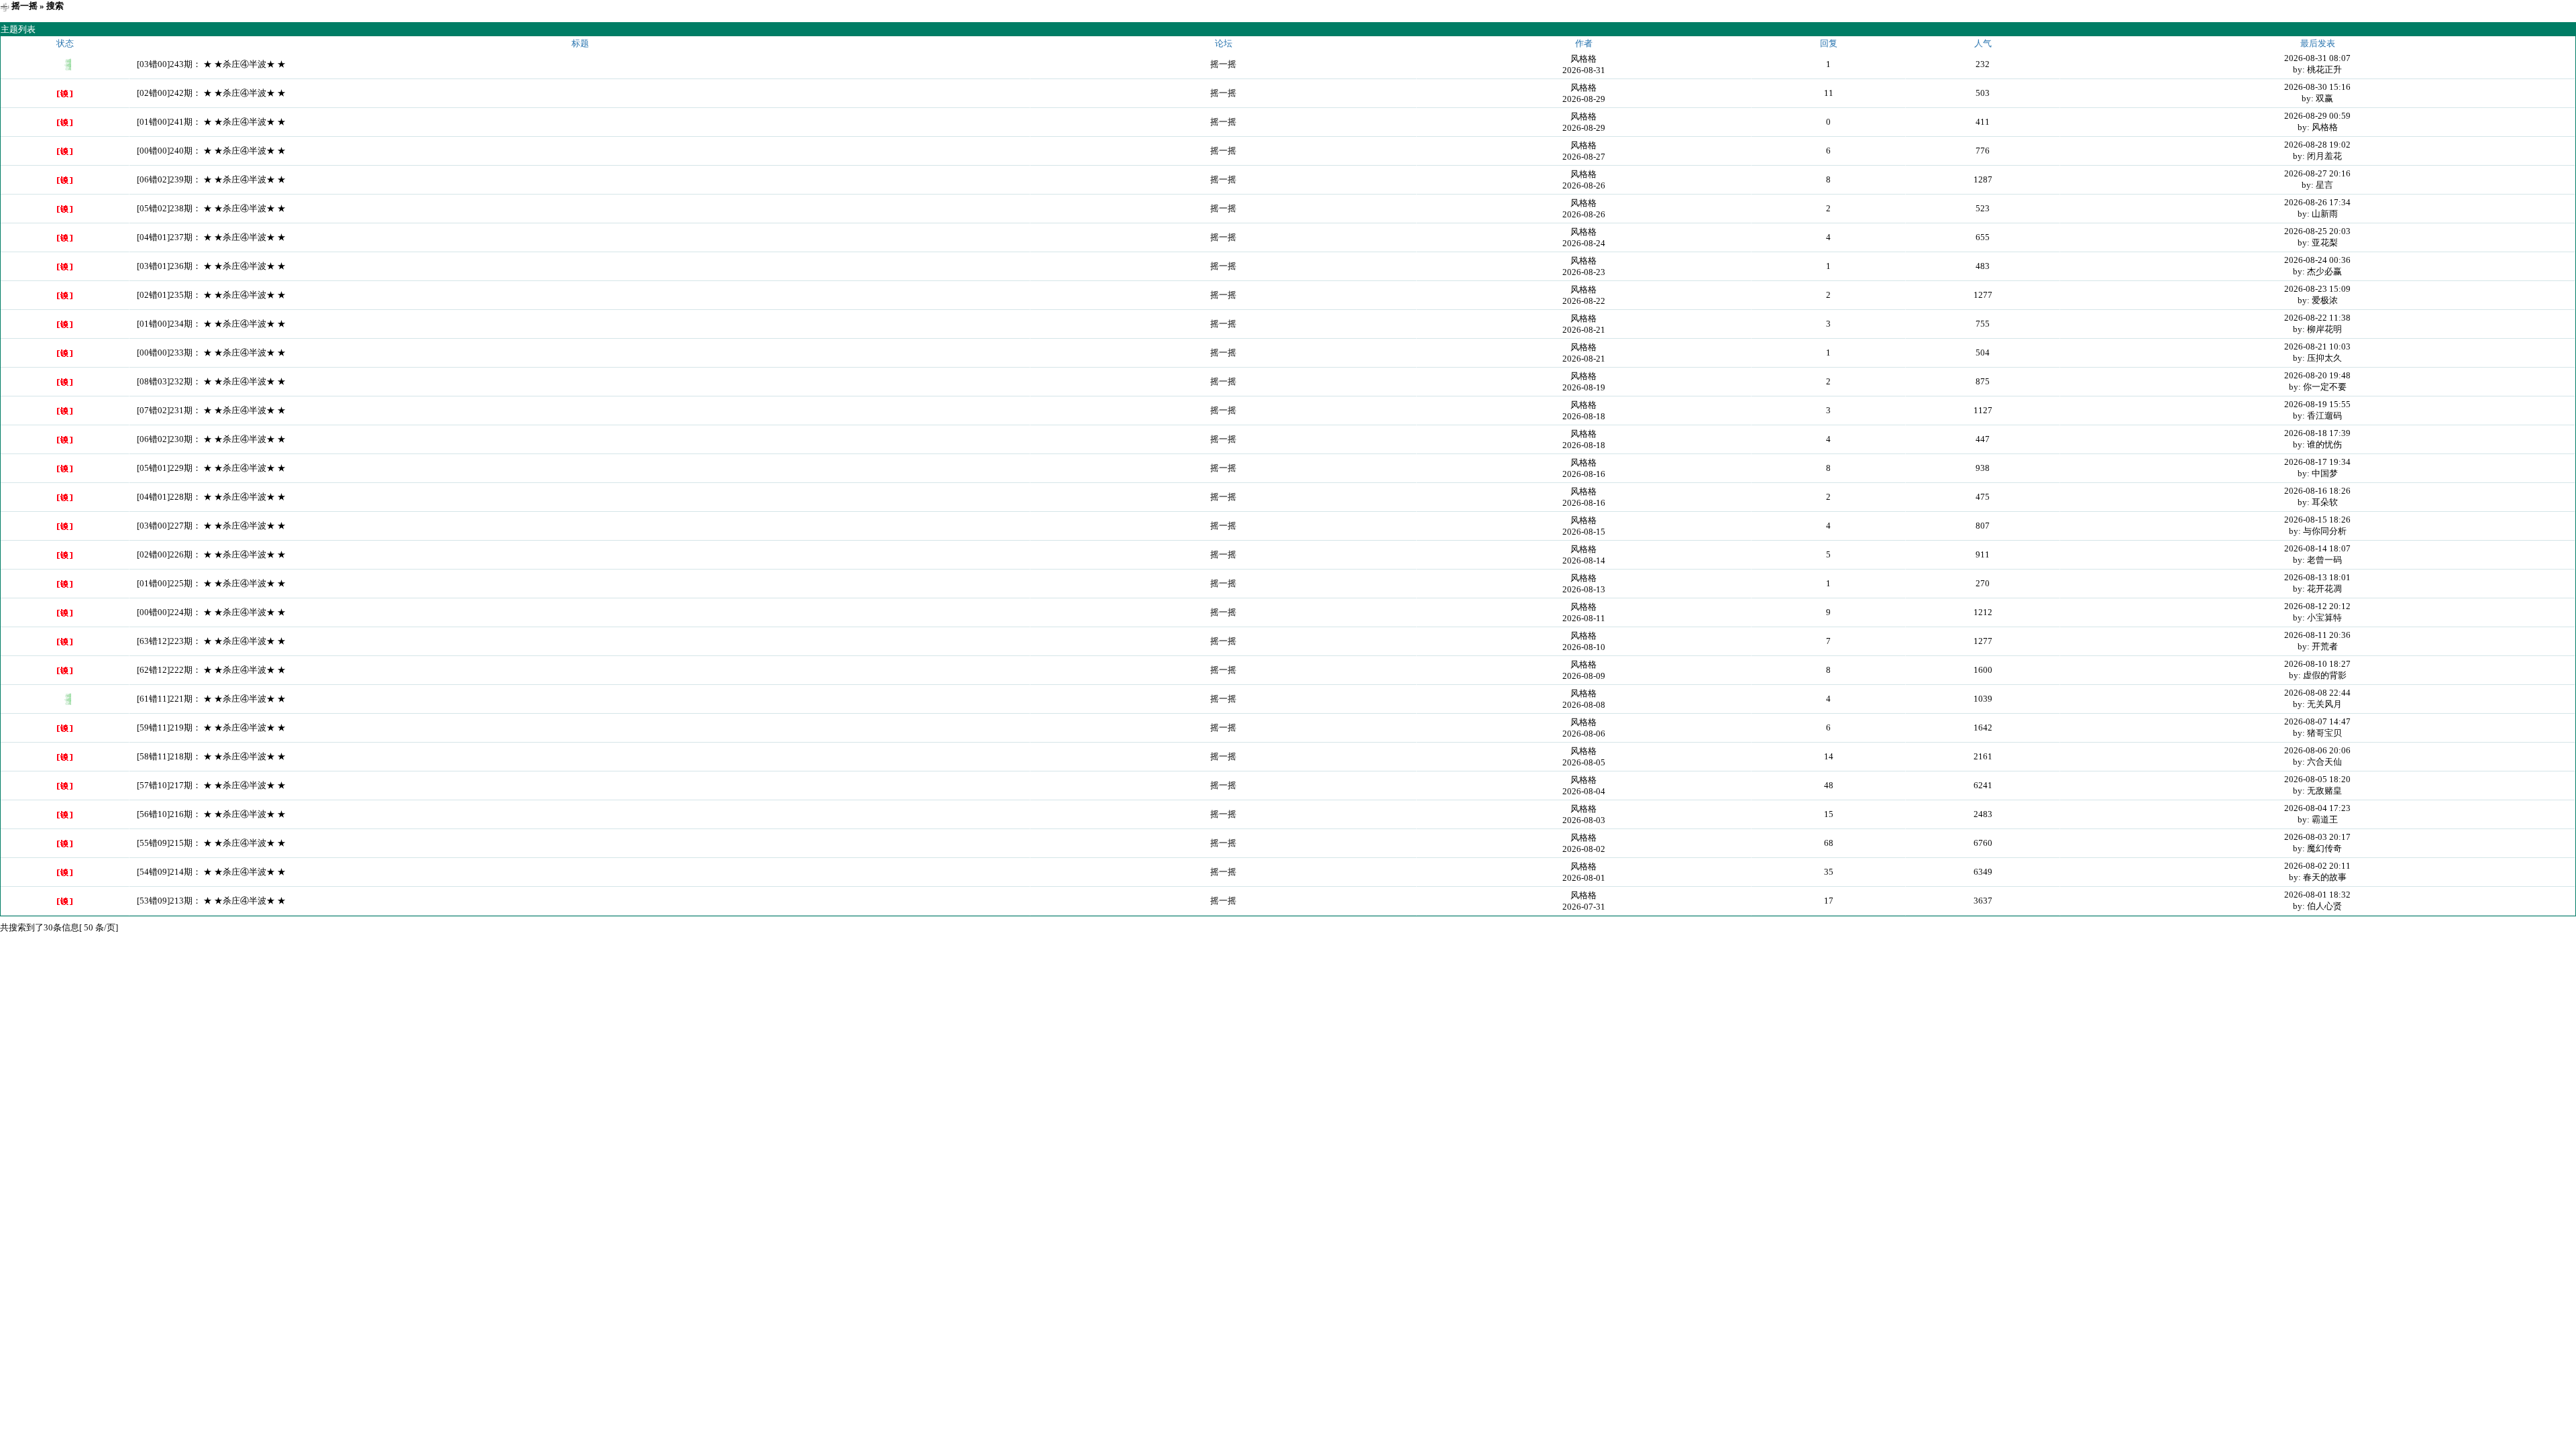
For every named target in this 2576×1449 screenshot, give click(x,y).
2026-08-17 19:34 (2317, 462)
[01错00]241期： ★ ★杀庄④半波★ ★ (211, 122)
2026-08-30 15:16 (2317, 87)
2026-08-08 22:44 (2317, 693)
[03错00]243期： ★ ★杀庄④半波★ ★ (211, 64)
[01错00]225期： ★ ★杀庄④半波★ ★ (211, 583)
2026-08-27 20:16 (2317, 173)
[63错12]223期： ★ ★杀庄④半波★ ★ (211, 641)
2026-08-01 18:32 (2317, 895)
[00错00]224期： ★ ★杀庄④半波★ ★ (211, 612)
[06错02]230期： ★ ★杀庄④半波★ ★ (211, 439)
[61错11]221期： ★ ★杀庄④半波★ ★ (211, 699)
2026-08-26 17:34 (2317, 202)
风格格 (1584, 59)
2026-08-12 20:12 (2317, 606)
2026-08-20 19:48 (2317, 375)
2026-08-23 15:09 (2317, 289)
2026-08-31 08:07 (2317, 58)
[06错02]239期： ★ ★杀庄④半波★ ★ (211, 179)
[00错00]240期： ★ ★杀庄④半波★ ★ (211, 151)
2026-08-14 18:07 (2317, 548)
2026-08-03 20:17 (2317, 837)
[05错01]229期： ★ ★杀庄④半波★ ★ (211, 468)
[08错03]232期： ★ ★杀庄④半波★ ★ (211, 381)
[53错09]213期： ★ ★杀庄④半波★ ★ (211, 901)
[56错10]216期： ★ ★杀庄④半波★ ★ (211, 814)
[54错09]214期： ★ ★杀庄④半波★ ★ (211, 872)
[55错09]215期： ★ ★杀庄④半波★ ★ (211, 843)
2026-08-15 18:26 (2317, 520)
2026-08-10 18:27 (2317, 664)
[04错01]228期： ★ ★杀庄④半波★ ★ (211, 497)
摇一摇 (24, 6)
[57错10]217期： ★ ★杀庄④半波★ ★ (211, 785)
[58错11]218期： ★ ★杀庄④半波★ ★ (211, 756)
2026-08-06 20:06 (2317, 750)
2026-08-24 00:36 (2317, 260)
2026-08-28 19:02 (2317, 145)
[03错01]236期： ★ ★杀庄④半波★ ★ (211, 266)
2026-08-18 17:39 (2317, 433)
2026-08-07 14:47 (2317, 721)
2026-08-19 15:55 (2317, 404)
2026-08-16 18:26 (2317, 491)
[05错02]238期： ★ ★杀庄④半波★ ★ (211, 208)
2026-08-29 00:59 (2317, 116)
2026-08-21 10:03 (2317, 346)
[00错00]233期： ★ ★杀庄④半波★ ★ (211, 353)
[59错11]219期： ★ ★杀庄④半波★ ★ (211, 728)
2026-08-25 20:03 (2317, 231)
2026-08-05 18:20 (2317, 779)
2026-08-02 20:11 (2317, 866)
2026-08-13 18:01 (2317, 577)
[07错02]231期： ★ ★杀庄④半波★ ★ (211, 410)
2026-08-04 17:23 (2317, 808)
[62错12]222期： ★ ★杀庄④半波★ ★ (211, 670)
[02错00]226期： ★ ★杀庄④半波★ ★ (211, 554)
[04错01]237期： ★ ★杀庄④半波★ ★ (211, 237)
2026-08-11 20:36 (2317, 635)
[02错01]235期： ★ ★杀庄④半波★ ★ (211, 295)
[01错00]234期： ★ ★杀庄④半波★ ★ (211, 324)
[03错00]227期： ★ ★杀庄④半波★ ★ (211, 526)
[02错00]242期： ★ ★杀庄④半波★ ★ (211, 93)
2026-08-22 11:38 (2317, 318)
